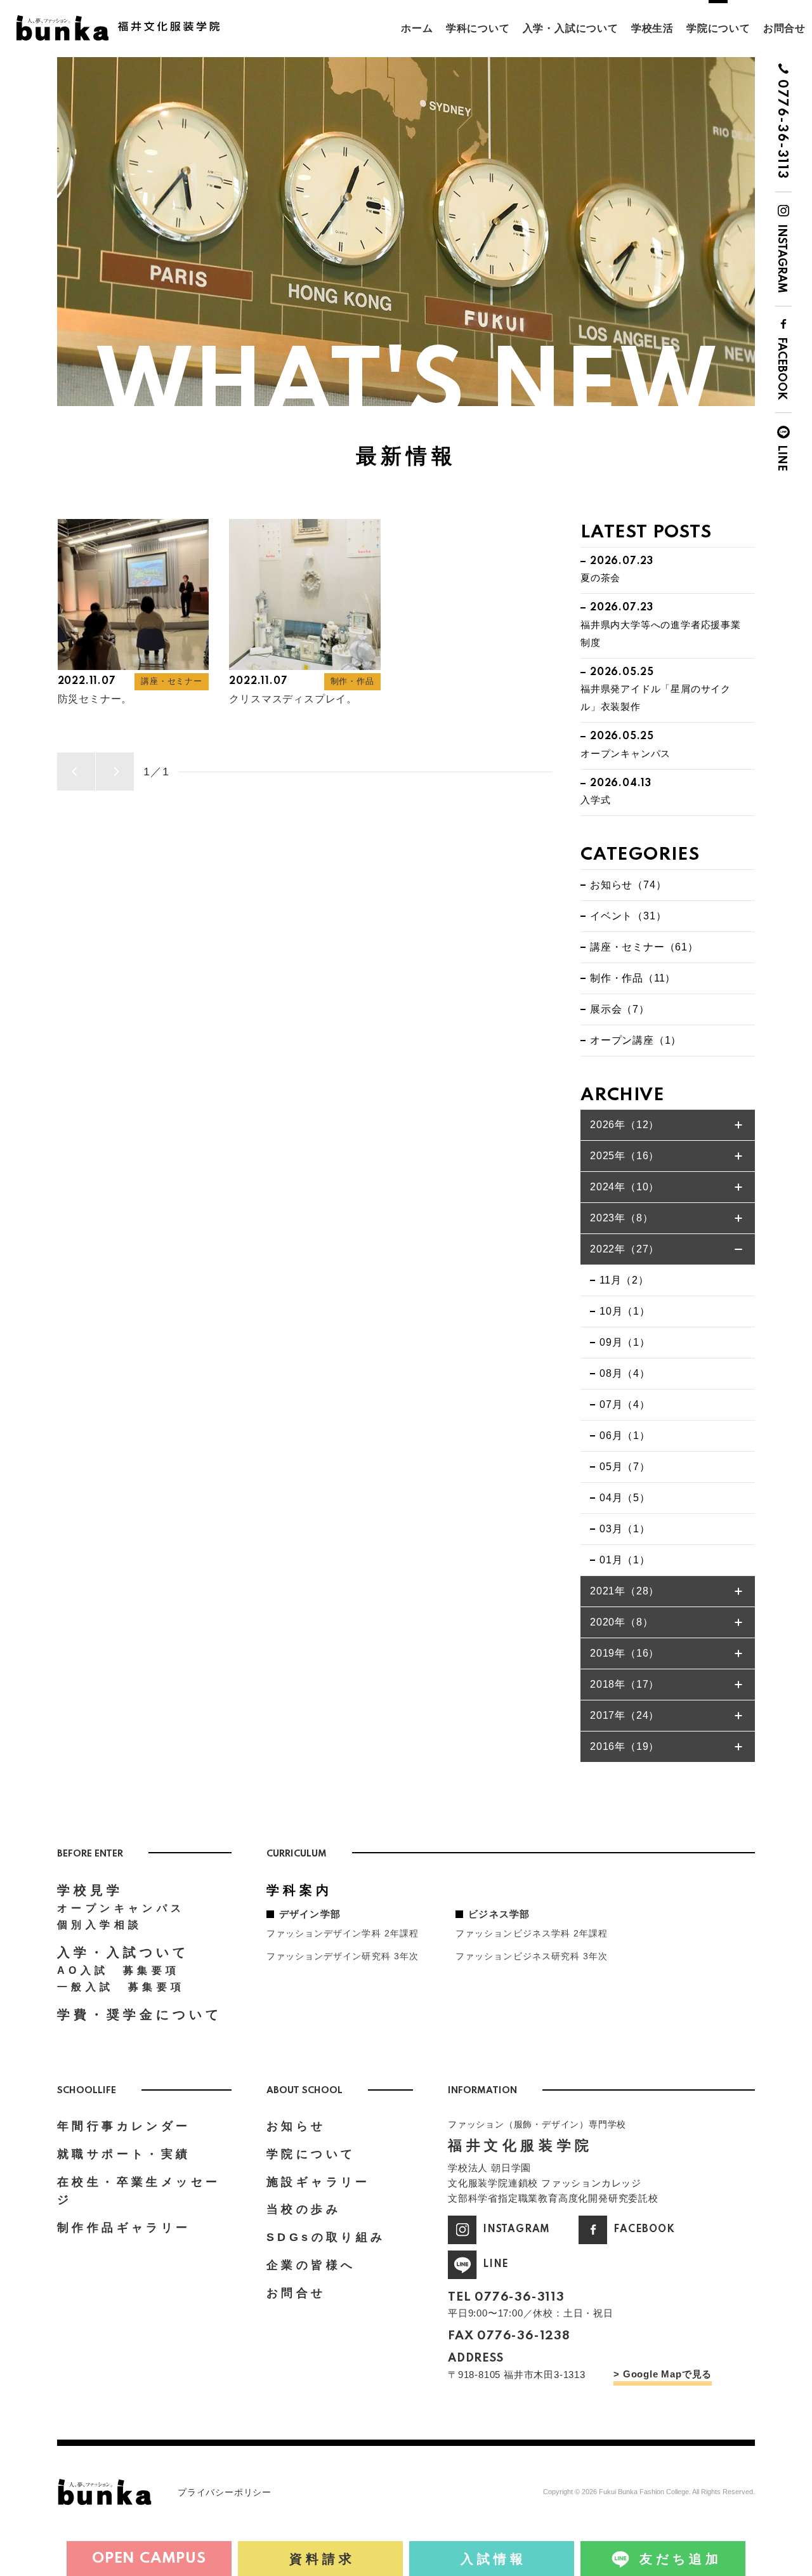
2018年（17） (625, 1684)
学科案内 (299, 1890)
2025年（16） (625, 1156)
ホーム (417, 28)
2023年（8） (621, 1218)
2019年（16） (625, 1653)
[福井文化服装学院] (124, 20)
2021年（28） (625, 1591)
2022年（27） (625, 1249)
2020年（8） (621, 1622)
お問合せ (784, 28)
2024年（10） (625, 1187)
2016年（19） (625, 1746)
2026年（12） (625, 1125)
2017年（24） (625, 1715)
